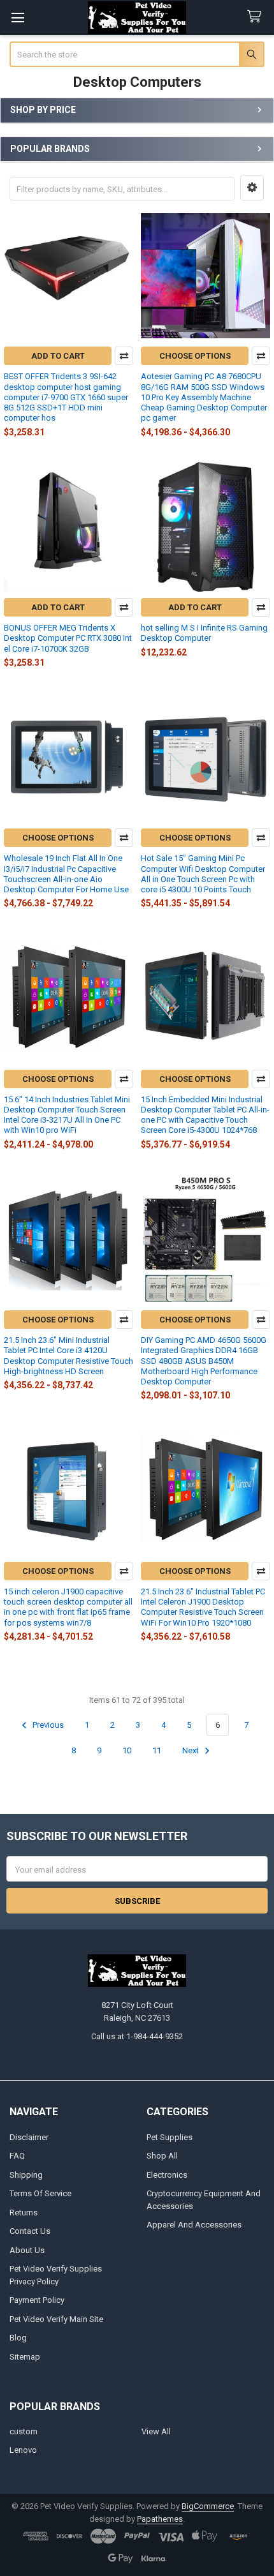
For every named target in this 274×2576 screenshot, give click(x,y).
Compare (124, 356)
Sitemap (25, 2357)
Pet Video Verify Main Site (56, 2319)
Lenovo (23, 2450)
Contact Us (30, 2231)
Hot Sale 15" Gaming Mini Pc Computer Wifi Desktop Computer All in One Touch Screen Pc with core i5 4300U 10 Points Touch (203, 874)
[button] (252, 188)
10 (127, 1750)
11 (157, 1750)
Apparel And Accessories (194, 2225)
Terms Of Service (40, 2193)
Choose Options (195, 356)
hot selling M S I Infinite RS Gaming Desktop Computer (204, 633)
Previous (47, 1725)
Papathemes (160, 2519)
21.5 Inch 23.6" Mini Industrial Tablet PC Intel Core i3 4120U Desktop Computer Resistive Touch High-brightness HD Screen (68, 1356)
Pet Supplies (169, 2137)
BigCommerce (208, 2506)
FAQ (17, 2156)
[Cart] (257, 17)
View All (156, 2431)
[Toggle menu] (18, 18)
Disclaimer (29, 2137)
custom (24, 2431)
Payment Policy (37, 2300)
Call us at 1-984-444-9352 (137, 2036)
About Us (27, 2250)
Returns (24, 2213)
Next (191, 1750)
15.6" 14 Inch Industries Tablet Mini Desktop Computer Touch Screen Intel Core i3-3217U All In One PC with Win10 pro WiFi (67, 1115)
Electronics (167, 2175)
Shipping (26, 2175)
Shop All (162, 2156)
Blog (18, 2338)
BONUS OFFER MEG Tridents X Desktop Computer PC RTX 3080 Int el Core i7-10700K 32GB (68, 638)
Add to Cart (58, 356)
